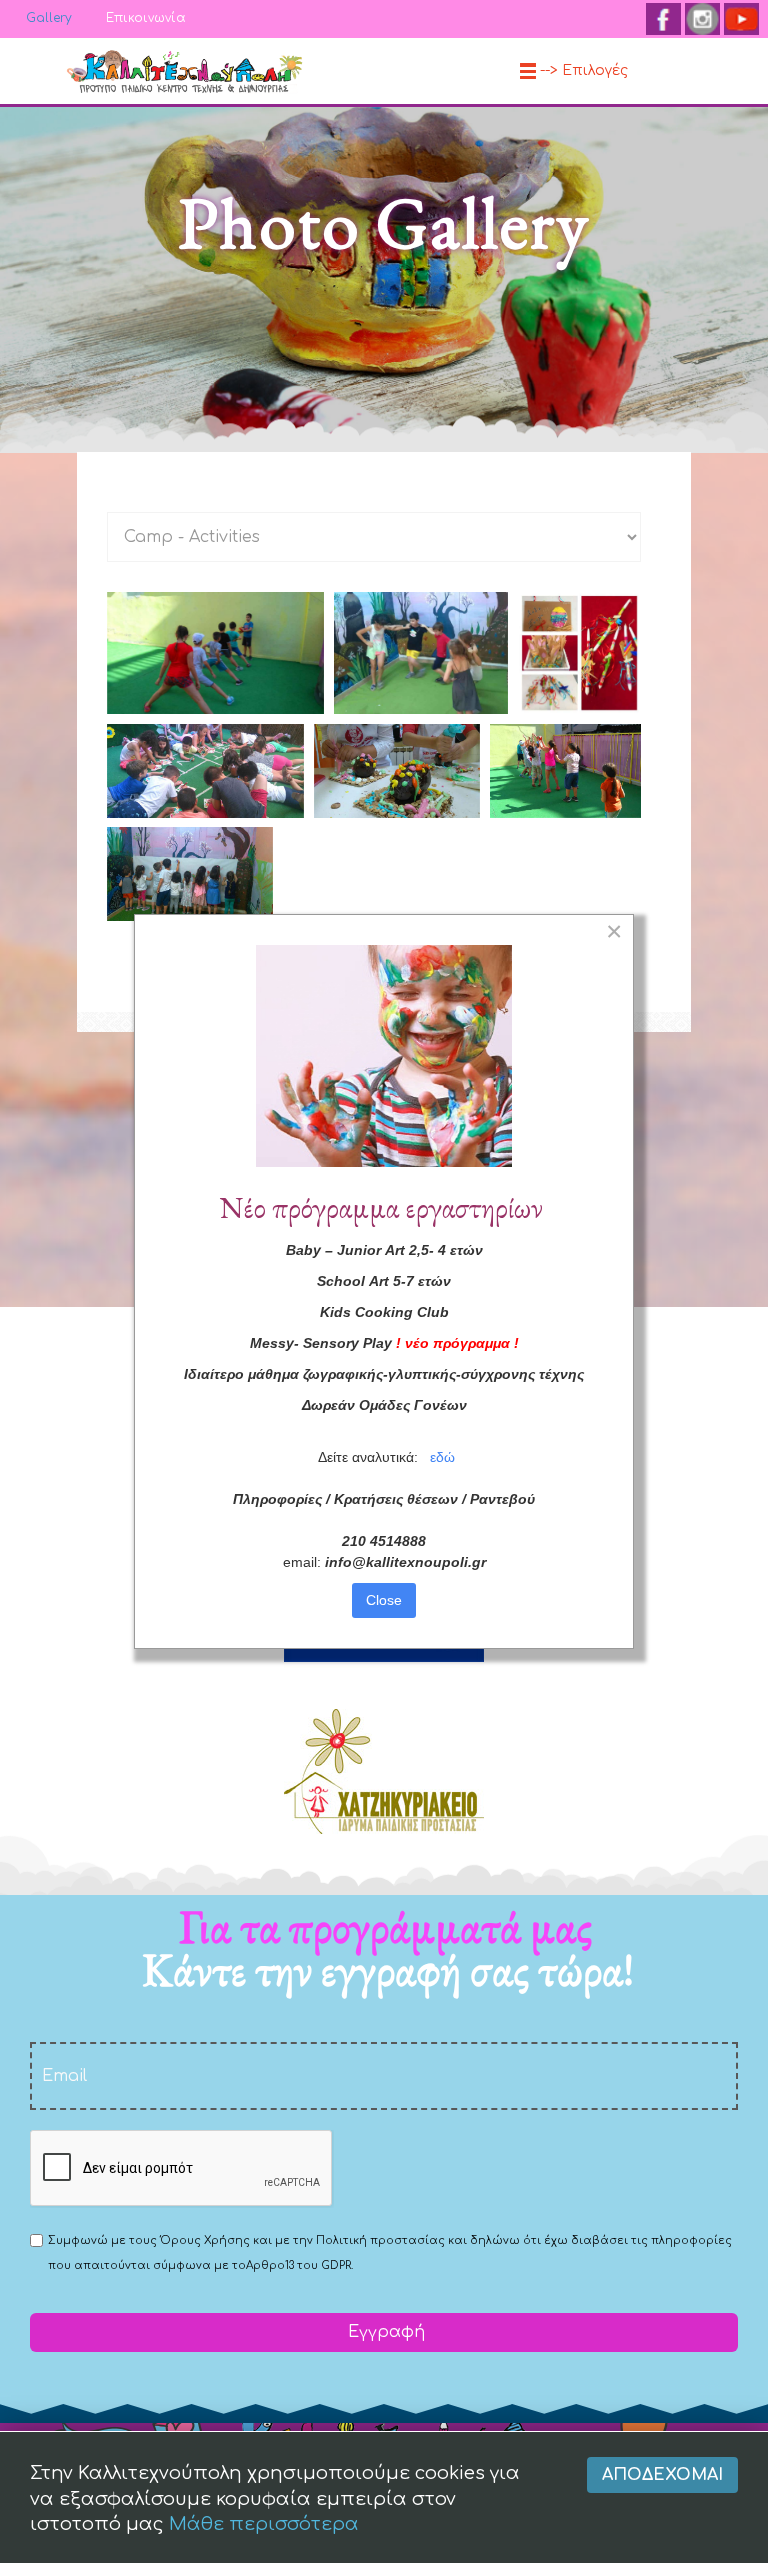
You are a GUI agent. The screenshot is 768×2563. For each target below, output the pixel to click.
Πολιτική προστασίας (380, 2240)
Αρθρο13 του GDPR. (299, 2265)
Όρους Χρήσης (205, 2240)
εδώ (442, 1457)
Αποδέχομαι (662, 2475)
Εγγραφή (384, 2332)
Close (384, 1600)
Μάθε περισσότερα (264, 2524)
